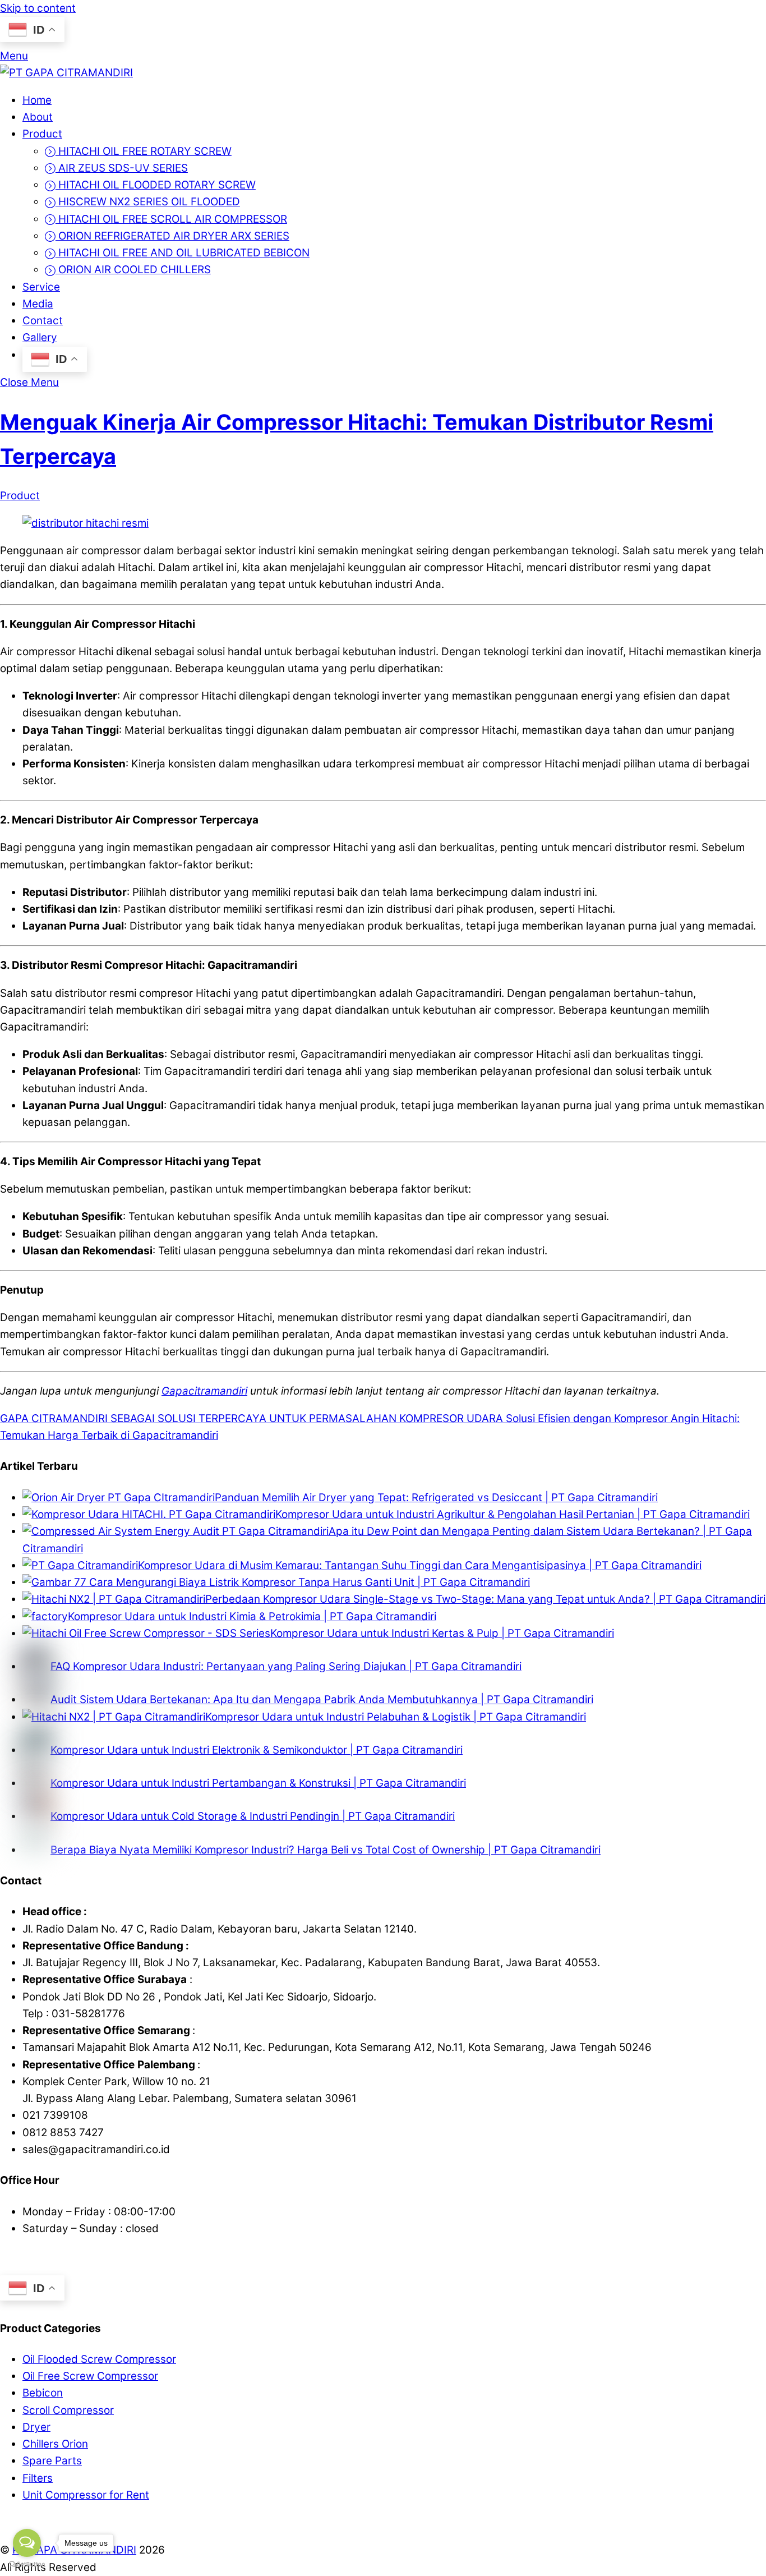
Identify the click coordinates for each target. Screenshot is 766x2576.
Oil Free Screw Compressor (90, 2376)
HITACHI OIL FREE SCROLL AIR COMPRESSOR (171, 219)
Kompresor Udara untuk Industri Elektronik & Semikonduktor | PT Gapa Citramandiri (257, 1750)
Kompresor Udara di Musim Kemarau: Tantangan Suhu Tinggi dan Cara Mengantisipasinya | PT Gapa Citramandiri (420, 1565)
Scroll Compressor (68, 2410)
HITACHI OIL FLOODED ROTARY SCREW (156, 185)
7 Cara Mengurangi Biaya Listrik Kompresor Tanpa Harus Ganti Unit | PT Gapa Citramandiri (305, 1582)
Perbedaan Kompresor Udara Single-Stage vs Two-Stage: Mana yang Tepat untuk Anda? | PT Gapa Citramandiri (485, 1599)
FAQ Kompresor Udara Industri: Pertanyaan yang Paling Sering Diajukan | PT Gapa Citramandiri (286, 1666)
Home (37, 100)
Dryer (36, 2427)
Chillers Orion (55, 2444)
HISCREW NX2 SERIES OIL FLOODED (148, 202)
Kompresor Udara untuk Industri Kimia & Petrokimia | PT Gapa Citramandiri (252, 1616)
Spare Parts (52, 2461)
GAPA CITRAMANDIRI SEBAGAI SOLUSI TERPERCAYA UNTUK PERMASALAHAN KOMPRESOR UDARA (252, 1418)
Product (42, 134)
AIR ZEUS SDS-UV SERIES (122, 168)
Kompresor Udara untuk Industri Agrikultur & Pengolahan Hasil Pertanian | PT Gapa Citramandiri (513, 1514)
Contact (43, 321)
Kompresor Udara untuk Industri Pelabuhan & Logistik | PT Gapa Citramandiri (396, 1717)
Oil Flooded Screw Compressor (99, 2359)
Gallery (40, 337)
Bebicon (43, 2393)
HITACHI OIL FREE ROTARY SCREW (144, 151)
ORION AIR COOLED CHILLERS (133, 270)
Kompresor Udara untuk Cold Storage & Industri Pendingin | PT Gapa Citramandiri (253, 1816)
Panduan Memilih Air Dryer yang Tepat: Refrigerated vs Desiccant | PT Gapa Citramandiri (436, 1498)
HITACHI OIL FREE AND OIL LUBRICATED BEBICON (183, 253)
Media (38, 304)
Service (41, 287)
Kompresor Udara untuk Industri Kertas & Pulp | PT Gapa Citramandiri (442, 1633)
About (38, 117)
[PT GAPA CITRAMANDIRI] (66, 73)
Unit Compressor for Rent (86, 2495)
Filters (38, 2478)
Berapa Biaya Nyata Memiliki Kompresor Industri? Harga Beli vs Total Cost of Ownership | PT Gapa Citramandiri (326, 1850)
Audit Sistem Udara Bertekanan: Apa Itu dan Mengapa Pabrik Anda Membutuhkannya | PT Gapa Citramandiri (322, 1699)
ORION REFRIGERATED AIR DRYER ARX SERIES (172, 236)
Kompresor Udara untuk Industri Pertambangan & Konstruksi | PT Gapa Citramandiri (258, 1783)
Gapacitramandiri (204, 1391)
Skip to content (38, 8)
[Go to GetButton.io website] (27, 2565)
